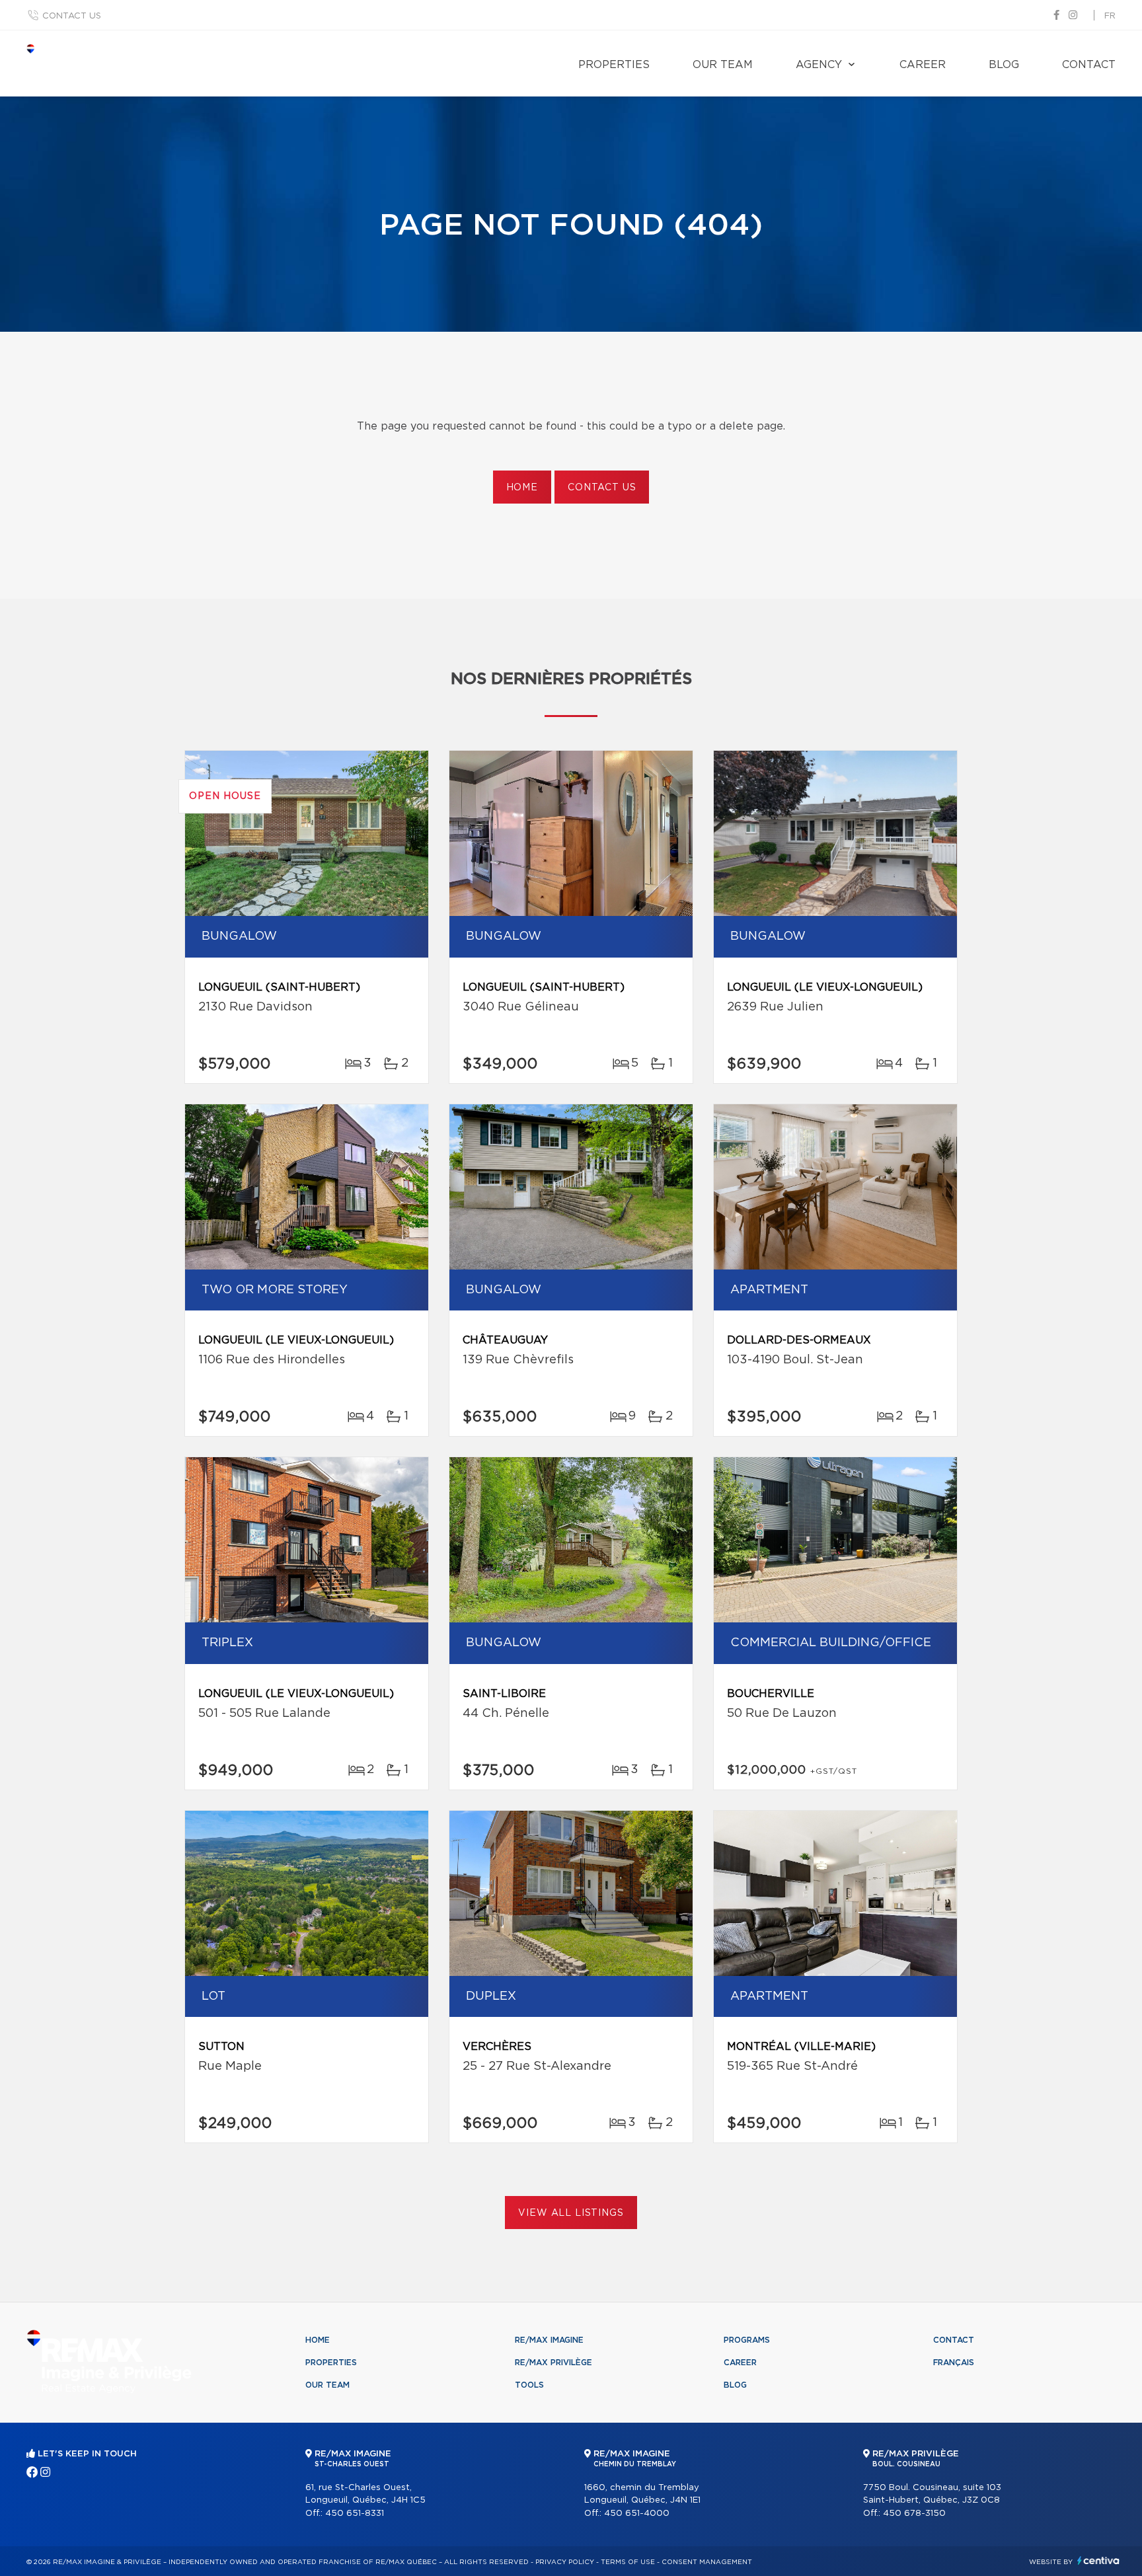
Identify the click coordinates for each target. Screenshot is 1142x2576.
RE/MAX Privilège (553, 2363)
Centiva (1098, 2560)
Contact (1089, 65)
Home (522, 488)
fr (1110, 16)
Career (923, 65)
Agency (819, 65)
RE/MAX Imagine (549, 2340)
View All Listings (571, 2213)
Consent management (707, 2562)
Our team (723, 65)
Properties (614, 65)
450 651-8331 (355, 2514)
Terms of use (628, 2562)
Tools (529, 2385)
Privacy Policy (565, 2562)
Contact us (72, 16)
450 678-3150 (914, 2514)
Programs (747, 2340)
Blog (1004, 65)
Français (954, 2363)
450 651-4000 (637, 2514)
